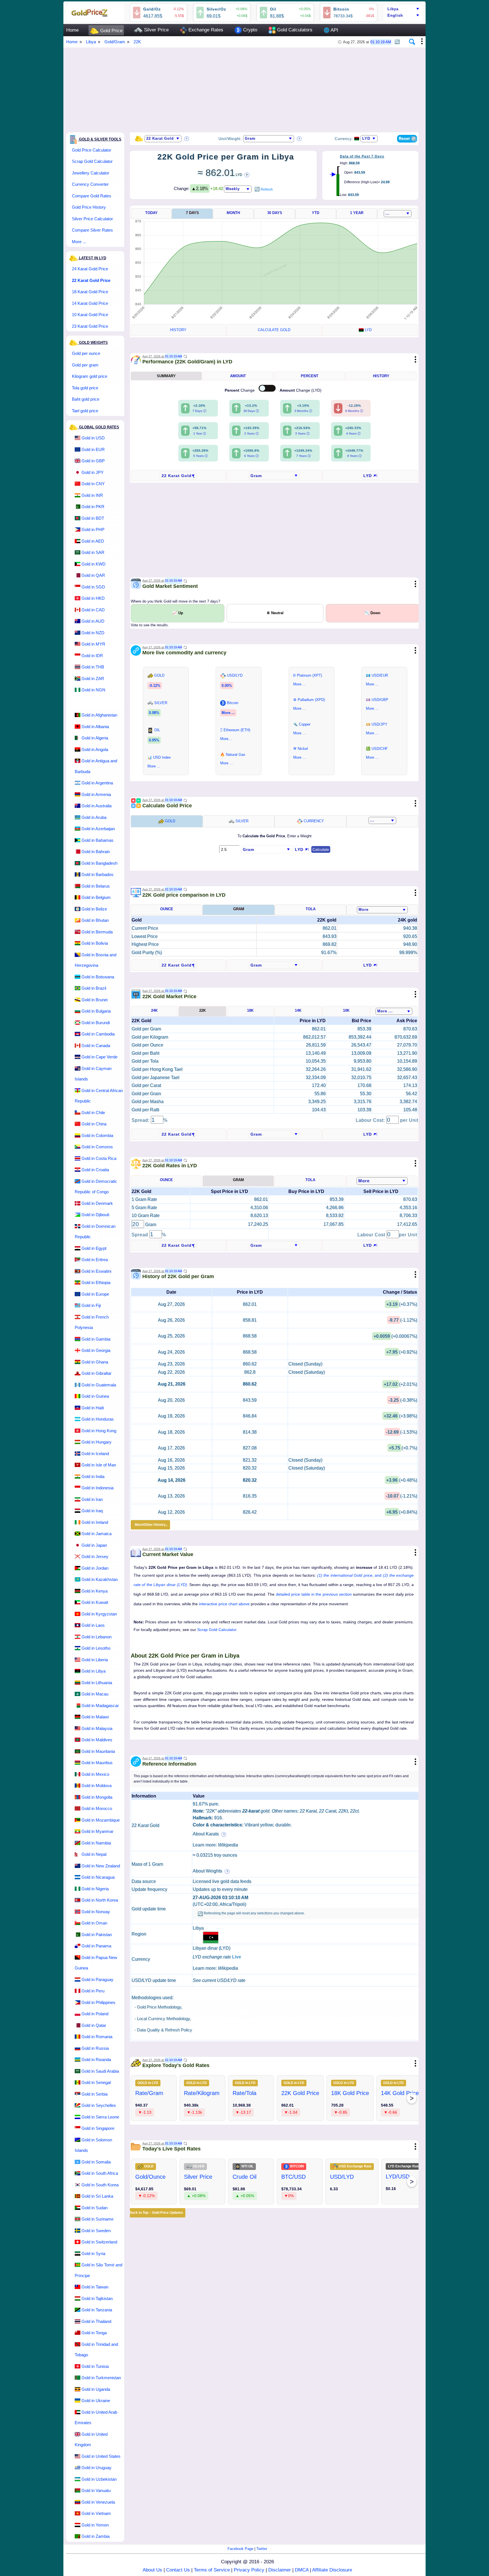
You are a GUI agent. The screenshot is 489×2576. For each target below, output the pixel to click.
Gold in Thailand (96, 2321)
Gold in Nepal (94, 1854)
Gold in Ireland (95, 1522)
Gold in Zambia (96, 2536)
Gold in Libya (94, 1671)
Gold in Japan (94, 1545)
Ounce (167, 909)
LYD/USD (398, 2176)
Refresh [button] (266, 189)
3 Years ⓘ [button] (302, 433)
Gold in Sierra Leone (100, 2117)
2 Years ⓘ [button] (251, 433)
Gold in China (94, 1124)
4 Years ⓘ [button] (353, 433)
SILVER (241, 821)
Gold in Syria (93, 2254)
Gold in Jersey (95, 1556)
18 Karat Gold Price (90, 292)
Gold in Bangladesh (99, 863)
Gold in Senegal (96, 2082)
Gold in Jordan (95, 1568)
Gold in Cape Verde (99, 1057)
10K (346, 1010)
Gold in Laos (93, 1625)
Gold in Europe (95, 1294)
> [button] (412, 2098)
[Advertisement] (236, 87)
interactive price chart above (224, 1604)
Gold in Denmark (97, 1203)
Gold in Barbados (97, 874)
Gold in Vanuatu (96, 2490)
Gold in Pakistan (97, 1935)
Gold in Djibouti (95, 1215)
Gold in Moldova (96, 1786)
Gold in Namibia (96, 1843)
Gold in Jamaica (96, 1534)
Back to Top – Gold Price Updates (156, 2213)
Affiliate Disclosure (332, 2570)
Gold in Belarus (96, 886)
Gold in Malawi (95, 1717)
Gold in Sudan (95, 2208)
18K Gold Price (350, 2093)
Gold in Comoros (97, 1147)
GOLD (170, 821)
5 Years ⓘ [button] (200, 456)
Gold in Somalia (96, 2162)
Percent (310, 376)
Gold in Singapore (98, 2128)
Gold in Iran (92, 1499)
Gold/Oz (152, 9)
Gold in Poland (95, 2014)
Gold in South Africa (100, 2173)
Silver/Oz (216, 9)
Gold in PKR (93, 507)
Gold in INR (92, 495)
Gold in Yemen (95, 2525)
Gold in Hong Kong (99, 1431)
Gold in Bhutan (95, 920)
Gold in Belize (94, 909)
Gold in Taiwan (95, 2287)
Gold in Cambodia (98, 1034)
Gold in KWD (94, 564)
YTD (316, 213)
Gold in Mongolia (97, 1797)
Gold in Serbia (95, 2094)
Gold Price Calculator (92, 150)
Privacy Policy (249, 2570)
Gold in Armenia (96, 794)
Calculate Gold (274, 330)
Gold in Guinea (95, 1396)
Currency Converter (90, 184)
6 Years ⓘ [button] (251, 456)
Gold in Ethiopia (96, 1282)
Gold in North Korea (100, 1900)
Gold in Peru (93, 1991)
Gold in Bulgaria (96, 1011)
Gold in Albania (95, 727)
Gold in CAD (93, 610)
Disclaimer (280, 2570)
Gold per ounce (86, 353)
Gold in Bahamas (97, 840)
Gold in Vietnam (96, 2513)
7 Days (192, 213)
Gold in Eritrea (95, 1260)
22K (202, 1010)
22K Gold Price (300, 2093)
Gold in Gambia (96, 1339)
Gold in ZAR (93, 678)
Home (72, 30)
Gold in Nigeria (95, 1889)
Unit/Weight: (230, 139)
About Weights (208, 1871)
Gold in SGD (93, 587)
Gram (239, 909)
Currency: (344, 139)
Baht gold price (86, 399)
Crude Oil (244, 2177)
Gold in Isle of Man (99, 1465)
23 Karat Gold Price (90, 326)
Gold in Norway (96, 1912)
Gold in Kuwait (95, 1602)
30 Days (275, 213)
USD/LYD (342, 2177)
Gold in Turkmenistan (101, 2378)
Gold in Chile (93, 1113)
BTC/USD (293, 2177)
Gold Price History (89, 207)
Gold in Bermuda (97, 932)
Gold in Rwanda (96, 2060)
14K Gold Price (400, 2093)
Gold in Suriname (97, 2219)
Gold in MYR (93, 644)
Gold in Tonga (94, 2333)
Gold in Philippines (98, 2002)
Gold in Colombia (97, 1135)
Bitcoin (341, 9)
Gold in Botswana (98, 977)
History (178, 330)
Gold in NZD (93, 633)
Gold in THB (93, 667)
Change (240, 390)
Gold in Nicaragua (98, 1877)
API (331, 30)
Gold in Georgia (96, 1350)
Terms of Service (212, 2570)
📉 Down (372, 613)
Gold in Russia (95, 2048)
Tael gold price (85, 411)
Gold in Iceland (95, 1454)
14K (298, 1010)
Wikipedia (228, 1845)
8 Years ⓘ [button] (354, 456)
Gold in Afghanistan (99, 715)
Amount (238, 376)
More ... (79, 242)
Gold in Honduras (98, 1419)
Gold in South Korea (100, 2185)
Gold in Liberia (95, 1660)
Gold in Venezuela (98, 2502)
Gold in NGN (93, 690)
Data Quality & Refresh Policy (165, 2030)
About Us (152, 2570)
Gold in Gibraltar (96, 1373)
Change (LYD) (301, 390)
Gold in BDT (93, 518)
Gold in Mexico (95, 1774)
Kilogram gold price (90, 376)
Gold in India (93, 1476)
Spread (141, 1235)
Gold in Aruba (94, 817)
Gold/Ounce (150, 2177)
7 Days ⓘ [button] (199, 411)
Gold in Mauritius (97, 1763)
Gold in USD (93, 438)
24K (154, 1010)
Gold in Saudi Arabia (100, 2071)
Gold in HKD (93, 598)
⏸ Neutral (275, 613)
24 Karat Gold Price (90, 269)
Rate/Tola (244, 2093)
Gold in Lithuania (97, 1683)
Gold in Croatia (95, 1170)
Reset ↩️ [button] (407, 138)
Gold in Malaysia (97, 1728)
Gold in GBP (93, 461)
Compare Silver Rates (92, 230)
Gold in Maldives (97, 1740)
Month (233, 213)
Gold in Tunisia (95, 2366)
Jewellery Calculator (91, 173)
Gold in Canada (96, 1046)
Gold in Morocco (97, 1808)
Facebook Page (241, 2549)
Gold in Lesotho (96, 1648)
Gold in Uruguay (96, 2468)
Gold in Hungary (96, 1442)
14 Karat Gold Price (90, 303)
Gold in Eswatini (96, 1271)
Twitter (262, 2549)
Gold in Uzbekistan (99, 2479)
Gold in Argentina (97, 783)
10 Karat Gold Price (90, 315)
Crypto (249, 30)
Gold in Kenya (95, 1591)
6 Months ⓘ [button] (354, 411)
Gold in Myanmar (97, 1831)
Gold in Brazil (94, 988)
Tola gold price (85, 388)
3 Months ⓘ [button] (303, 411)
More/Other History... (150, 1525)
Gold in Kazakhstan (100, 1579)
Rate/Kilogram (202, 2093)
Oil (273, 9)
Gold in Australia (96, 806)
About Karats (206, 1834)
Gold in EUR (93, 449)
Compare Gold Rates (92, 196)
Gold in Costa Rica (99, 1158)
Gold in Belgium (96, 897)
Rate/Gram (149, 2093)
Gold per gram (85, 365)
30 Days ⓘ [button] (251, 411)
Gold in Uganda (96, 2389)
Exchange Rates (205, 30)
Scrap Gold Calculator (92, 161)
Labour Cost (372, 1235)
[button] (397, 40)
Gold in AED (93, 541)
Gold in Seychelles (99, 2105)
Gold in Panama (96, 1946)
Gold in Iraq (92, 1511)
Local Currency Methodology (163, 2019)
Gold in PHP (93, 529)
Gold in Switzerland (99, 2242)
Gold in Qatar (94, 2025)
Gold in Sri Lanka (97, 2196)
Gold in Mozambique (101, 1820)
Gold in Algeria (95, 738)
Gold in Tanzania (97, 2310)
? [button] (187, 139)
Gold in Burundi (96, 1023)
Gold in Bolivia (95, 943)
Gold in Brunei (95, 1000)
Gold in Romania (97, 2037)
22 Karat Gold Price (91, 280)
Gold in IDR (92, 656)
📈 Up (178, 613)
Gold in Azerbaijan (98, 829)
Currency (313, 821)
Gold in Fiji (91, 1305)
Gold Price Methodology (159, 2007)
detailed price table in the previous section (314, 1594)
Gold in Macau (95, 1694)
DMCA (302, 2570)
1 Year (357, 213)
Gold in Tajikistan (97, 2298)
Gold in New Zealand (101, 1866)
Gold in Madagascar (100, 1706)
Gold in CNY (93, 484)
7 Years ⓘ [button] (304, 456)
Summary (166, 376)
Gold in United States (101, 2456)
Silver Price (156, 30)
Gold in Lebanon (96, 1637)
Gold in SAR (93, 552)
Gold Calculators (294, 30)
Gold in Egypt (94, 1248)
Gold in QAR (93, 575)
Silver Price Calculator (92, 219)
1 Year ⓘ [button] (200, 433)
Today (151, 213)
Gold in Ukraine (96, 2401)
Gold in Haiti (93, 1408)
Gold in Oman (94, 1923)
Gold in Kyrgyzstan (99, 1614)
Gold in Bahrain (96, 852)
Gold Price (111, 31)
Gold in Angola (95, 749)
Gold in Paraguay (97, 1980)
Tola (311, 909)
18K (250, 1010)
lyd (372, 330)
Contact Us (178, 2570)
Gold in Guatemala (99, 1385)
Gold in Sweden (96, 2231)
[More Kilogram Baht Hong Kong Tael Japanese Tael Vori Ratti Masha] (382, 910)
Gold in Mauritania (98, 1751)
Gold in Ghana (95, 1362)
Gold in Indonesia (97, 1488)
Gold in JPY (93, 472)
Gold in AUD (93, 621)
